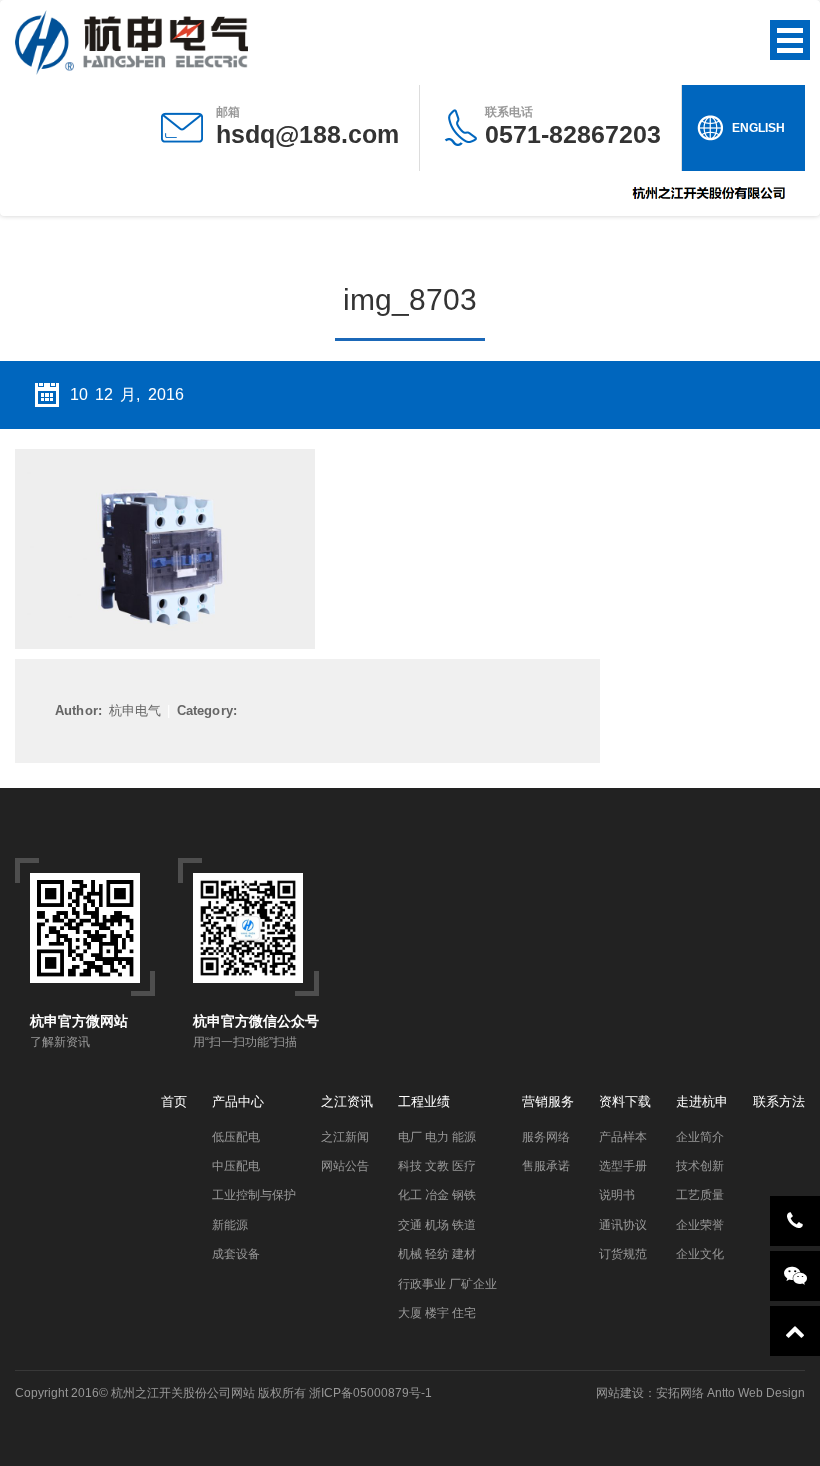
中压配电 (236, 1166)
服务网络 (546, 1137)
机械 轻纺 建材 (437, 1254)
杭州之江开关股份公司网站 (183, 1393)
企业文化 (700, 1254)
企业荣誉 (700, 1225)
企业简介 (700, 1137)
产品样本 (623, 1137)
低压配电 (236, 1137)
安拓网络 (680, 1393)
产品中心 (238, 1101)
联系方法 (779, 1101)
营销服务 (548, 1101)
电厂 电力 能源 (437, 1137)
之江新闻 (345, 1137)
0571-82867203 (573, 126)
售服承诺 (546, 1166)
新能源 (230, 1225)
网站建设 (620, 1393)
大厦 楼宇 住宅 (437, 1313)
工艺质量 (700, 1195)
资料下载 (625, 1101)
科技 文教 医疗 (437, 1166)
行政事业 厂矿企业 (447, 1284)
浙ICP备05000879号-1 (370, 1393)
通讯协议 (623, 1225)
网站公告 (345, 1166)
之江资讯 (347, 1101)
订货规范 (623, 1254)
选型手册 (623, 1166)
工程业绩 (424, 1101)
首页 (174, 1101)
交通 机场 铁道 (437, 1225)
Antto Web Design (754, 1393)
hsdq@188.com (307, 134)
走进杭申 (702, 1101)
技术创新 (700, 1166)
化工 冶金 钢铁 (437, 1195)
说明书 (617, 1195)
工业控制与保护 (254, 1195)
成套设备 (236, 1254)
